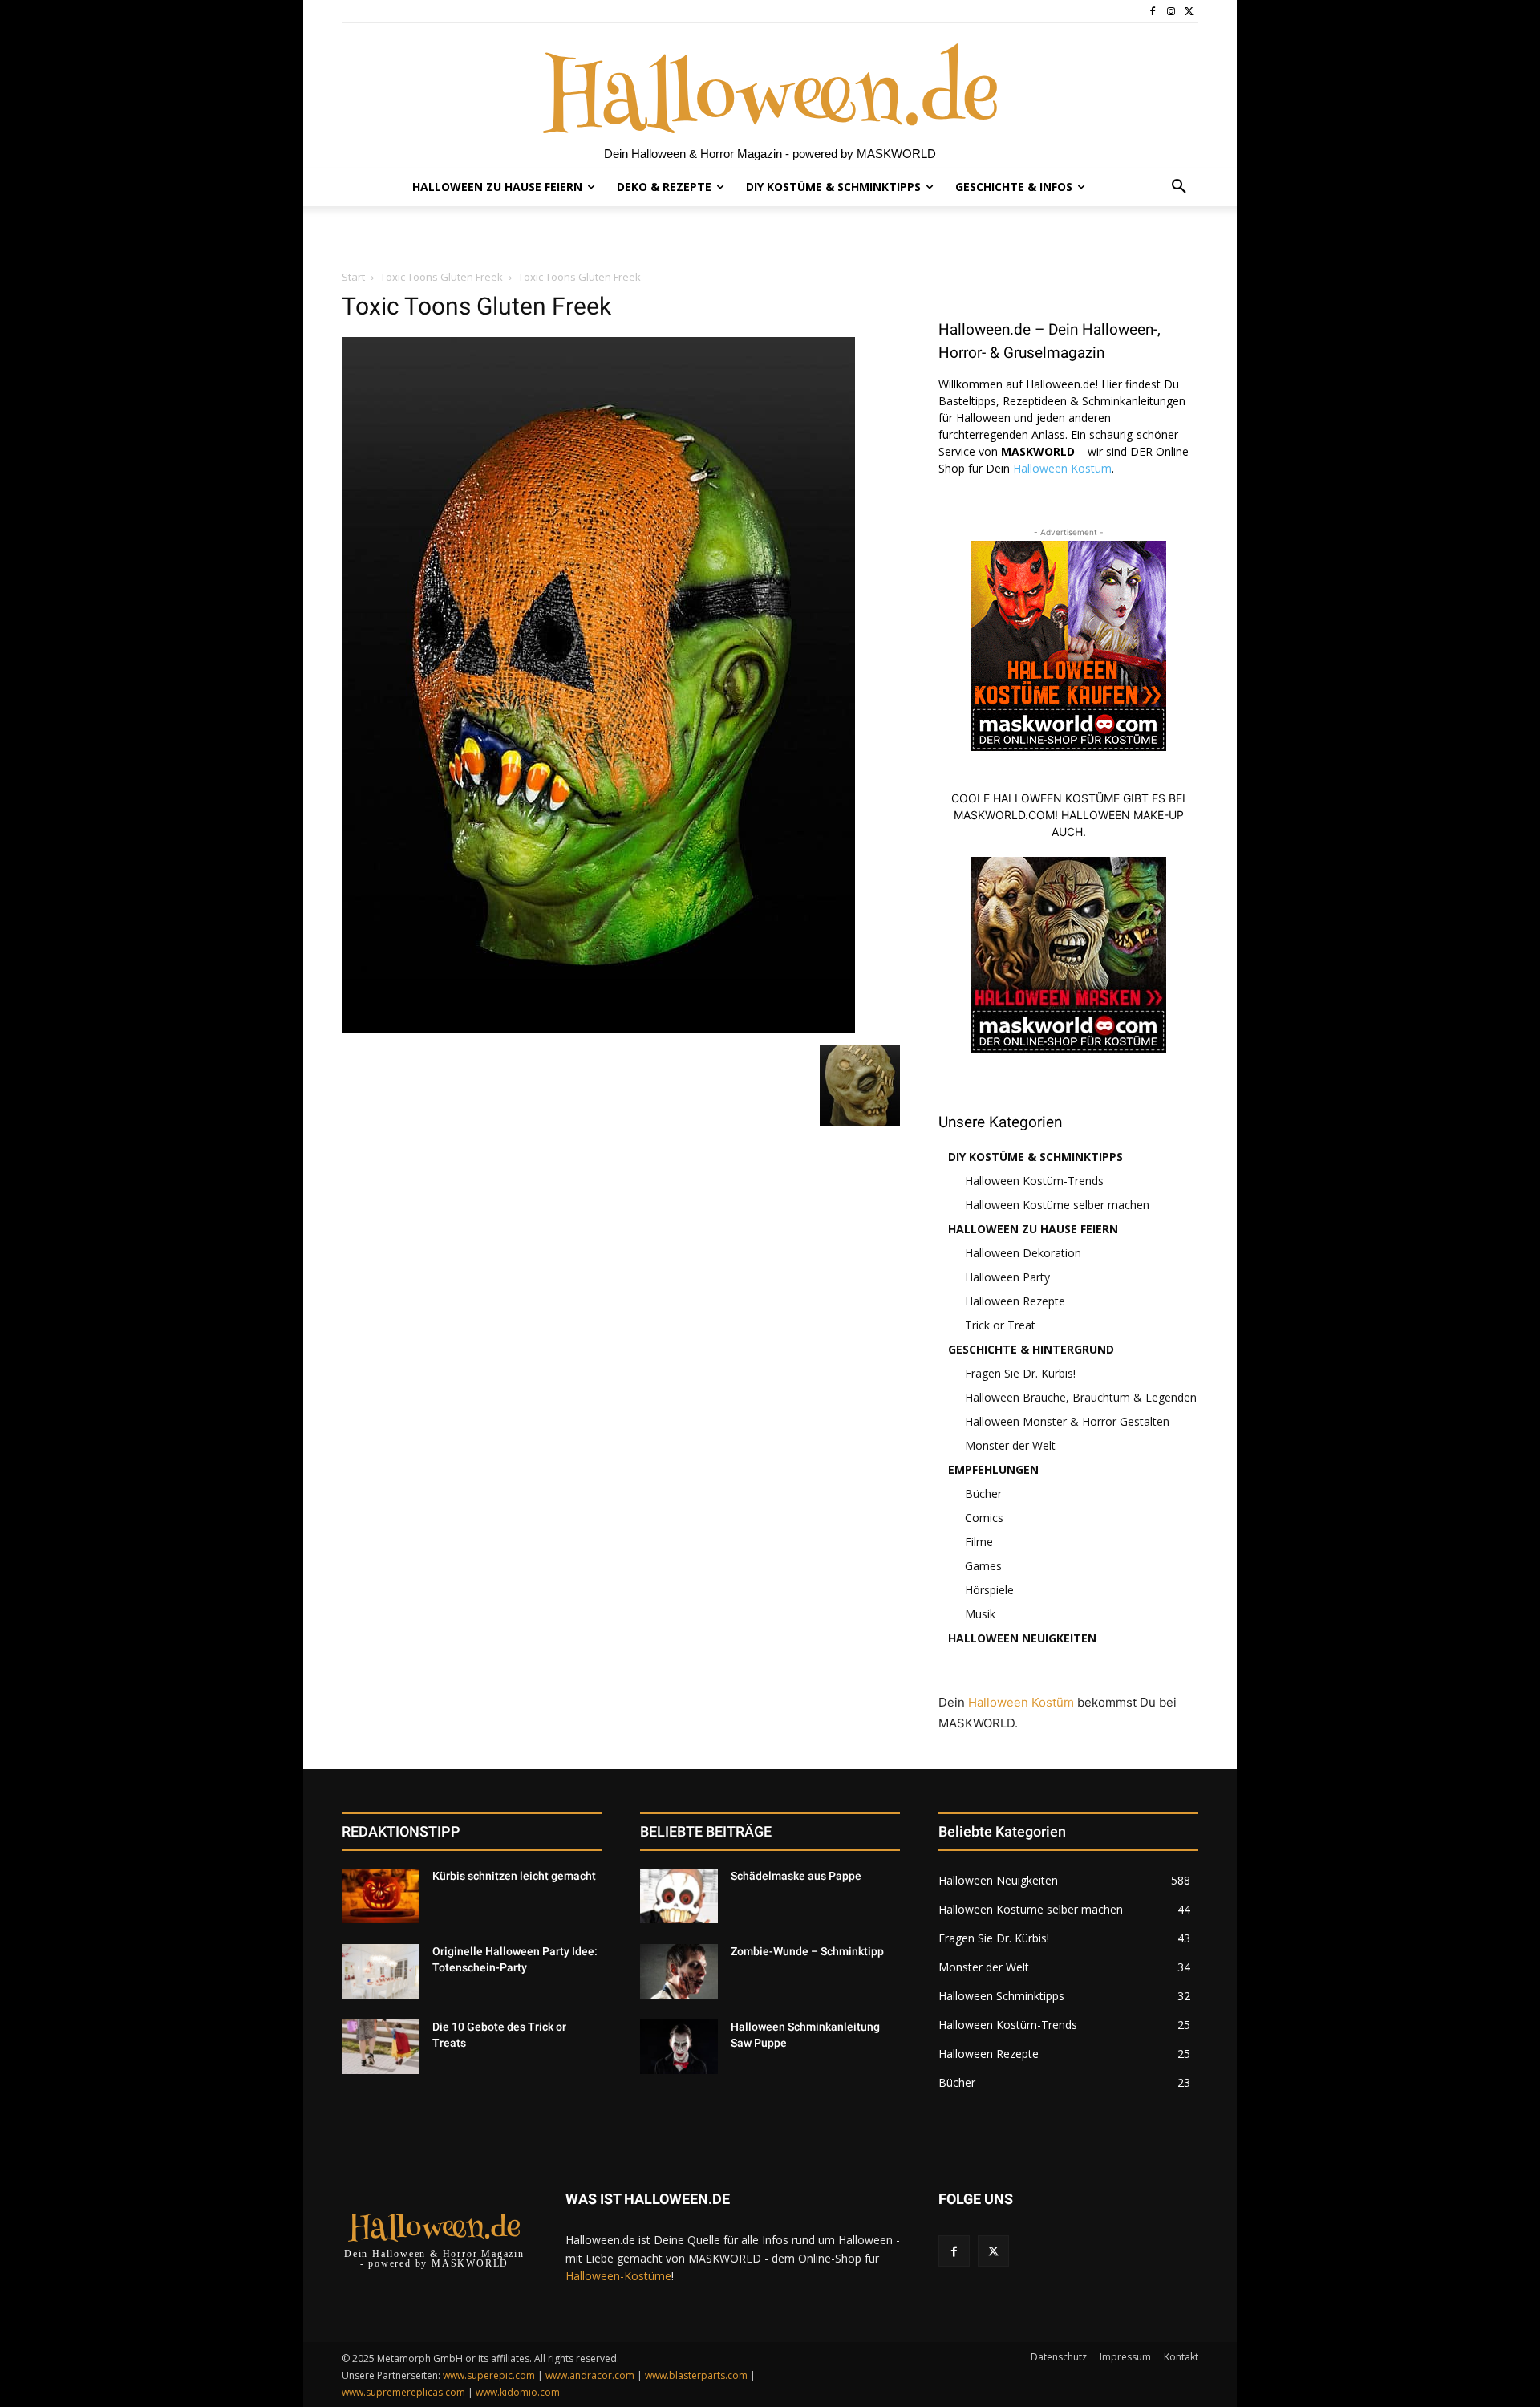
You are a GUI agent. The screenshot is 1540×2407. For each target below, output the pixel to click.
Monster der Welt (1010, 1445)
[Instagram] (1171, 12)
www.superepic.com (489, 2375)
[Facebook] (1153, 12)
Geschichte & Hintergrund (1031, 1349)
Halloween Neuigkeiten (1022, 1638)
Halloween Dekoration (1023, 1253)
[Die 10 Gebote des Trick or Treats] (381, 2047)
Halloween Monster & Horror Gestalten (1067, 1421)
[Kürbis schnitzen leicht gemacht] (381, 1896)
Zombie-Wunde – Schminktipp (807, 1951)
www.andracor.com (590, 2375)
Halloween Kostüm (1062, 468)
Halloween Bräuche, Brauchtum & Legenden (1081, 1397)
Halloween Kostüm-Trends (1034, 1181)
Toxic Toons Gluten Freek (442, 277)
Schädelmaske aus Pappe (796, 1876)
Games (983, 1566)
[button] (1179, 187)
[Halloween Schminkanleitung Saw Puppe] (679, 2047)
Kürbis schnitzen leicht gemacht (514, 1876)
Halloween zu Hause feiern (1033, 1229)
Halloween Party (1007, 1277)
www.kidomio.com (518, 2392)
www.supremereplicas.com (403, 2392)
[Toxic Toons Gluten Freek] (598, 1029)
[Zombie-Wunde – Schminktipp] (679, 1971)
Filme (979, 1542)
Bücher (983, 1494)
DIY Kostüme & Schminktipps (1035, 1157)
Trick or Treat (1000, 1325)
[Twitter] (1189, 12)
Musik (980, 1614)
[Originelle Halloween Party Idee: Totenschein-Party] (381, 1971)
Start (353, 277)
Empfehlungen (993, 1469)
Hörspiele (989, 1590)
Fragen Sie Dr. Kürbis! (1020, 1373)
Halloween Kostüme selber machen (1057, 1205)
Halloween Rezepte (1015, 1301)
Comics (984, 1518)
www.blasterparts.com (696, 2375)
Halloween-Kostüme (618, 2276)
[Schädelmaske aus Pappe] (679, 1896)
